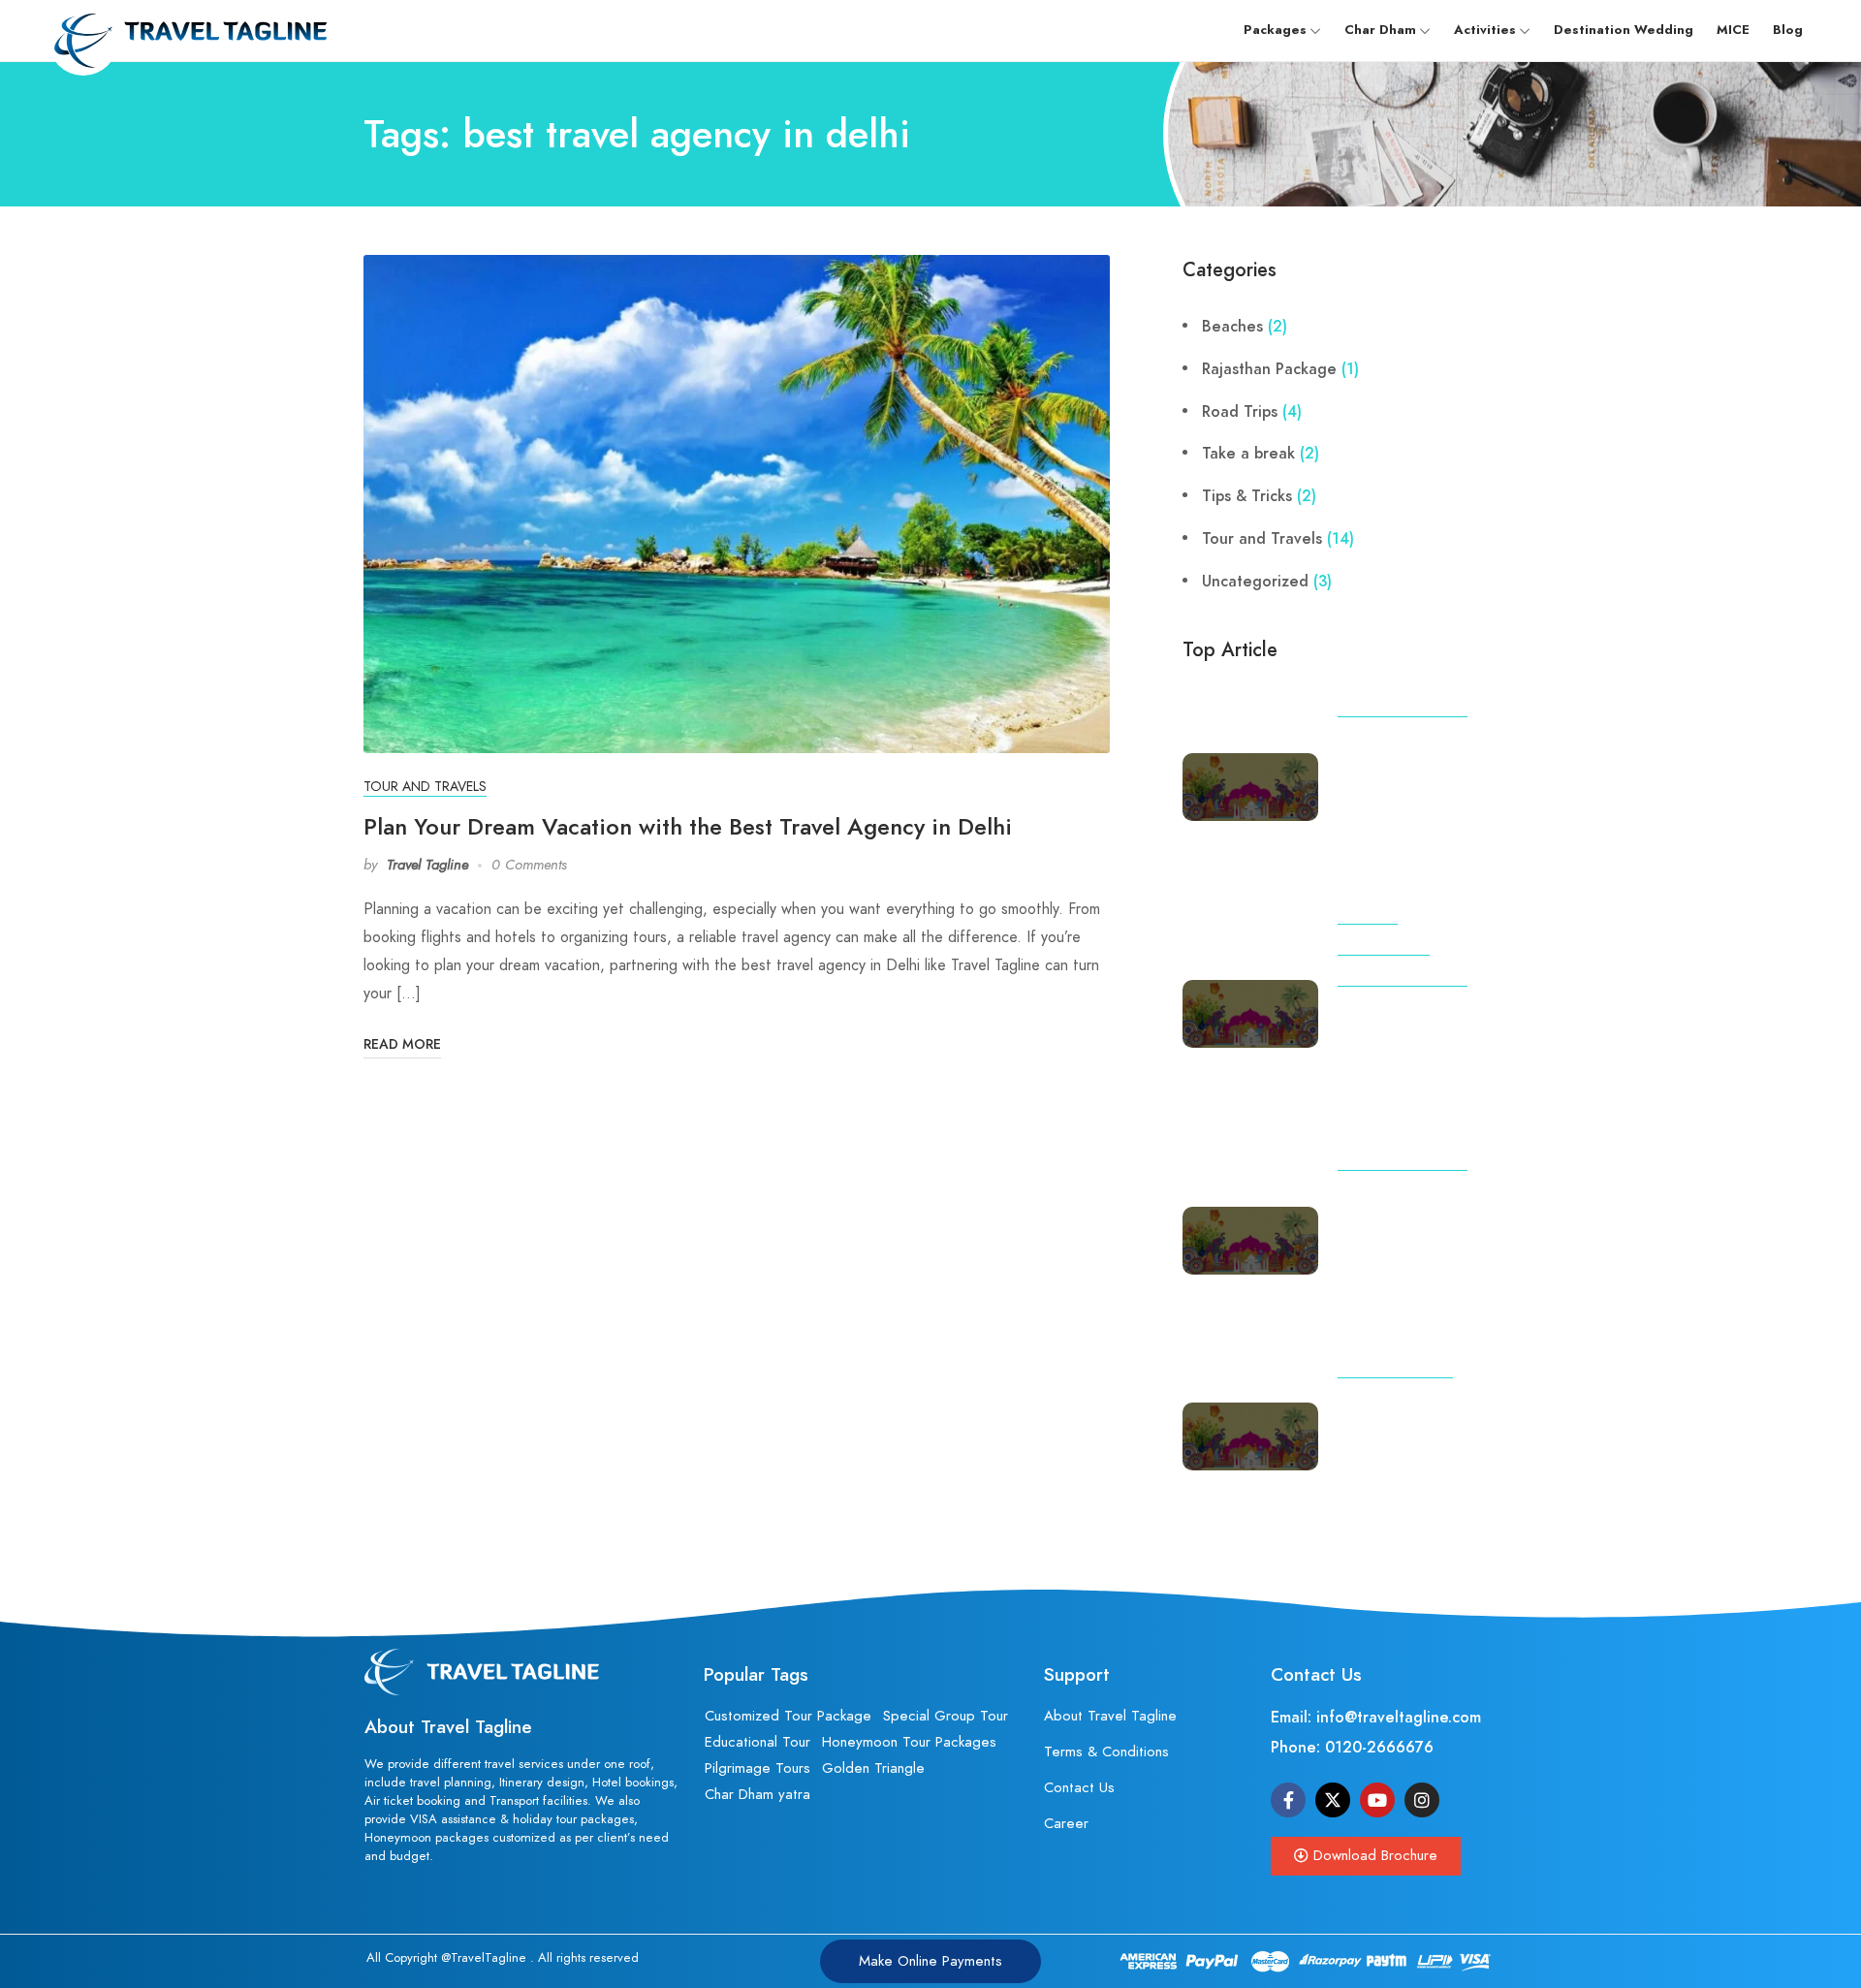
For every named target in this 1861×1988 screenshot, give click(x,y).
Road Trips (1240, 412)
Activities (1485, 30)
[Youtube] (1377, 1800)
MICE (1733, 30)
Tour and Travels (425, 787)
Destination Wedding (1624, 30)
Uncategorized (1255, 582)
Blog (1788, 30)
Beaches (1232, 327)
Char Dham (1380, 30)
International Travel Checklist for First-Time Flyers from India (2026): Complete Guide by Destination (1417, 1061)
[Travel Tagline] (188, 29)
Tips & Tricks (1247, 496)
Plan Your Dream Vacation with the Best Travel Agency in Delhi (688, 826)
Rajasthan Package (1269, 369)
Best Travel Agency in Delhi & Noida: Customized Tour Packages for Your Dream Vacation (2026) (1417, 804)
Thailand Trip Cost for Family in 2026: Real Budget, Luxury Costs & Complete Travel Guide (1417, 1453)
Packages (1275, 30)
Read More (402, 1044)
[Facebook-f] (1288, 1800)
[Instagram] (1422, 1800)
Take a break (1248, 454)
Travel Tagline (427, 865)
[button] (1366, 1856)
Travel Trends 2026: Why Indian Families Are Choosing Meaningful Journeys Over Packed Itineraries (1411, 1257)
